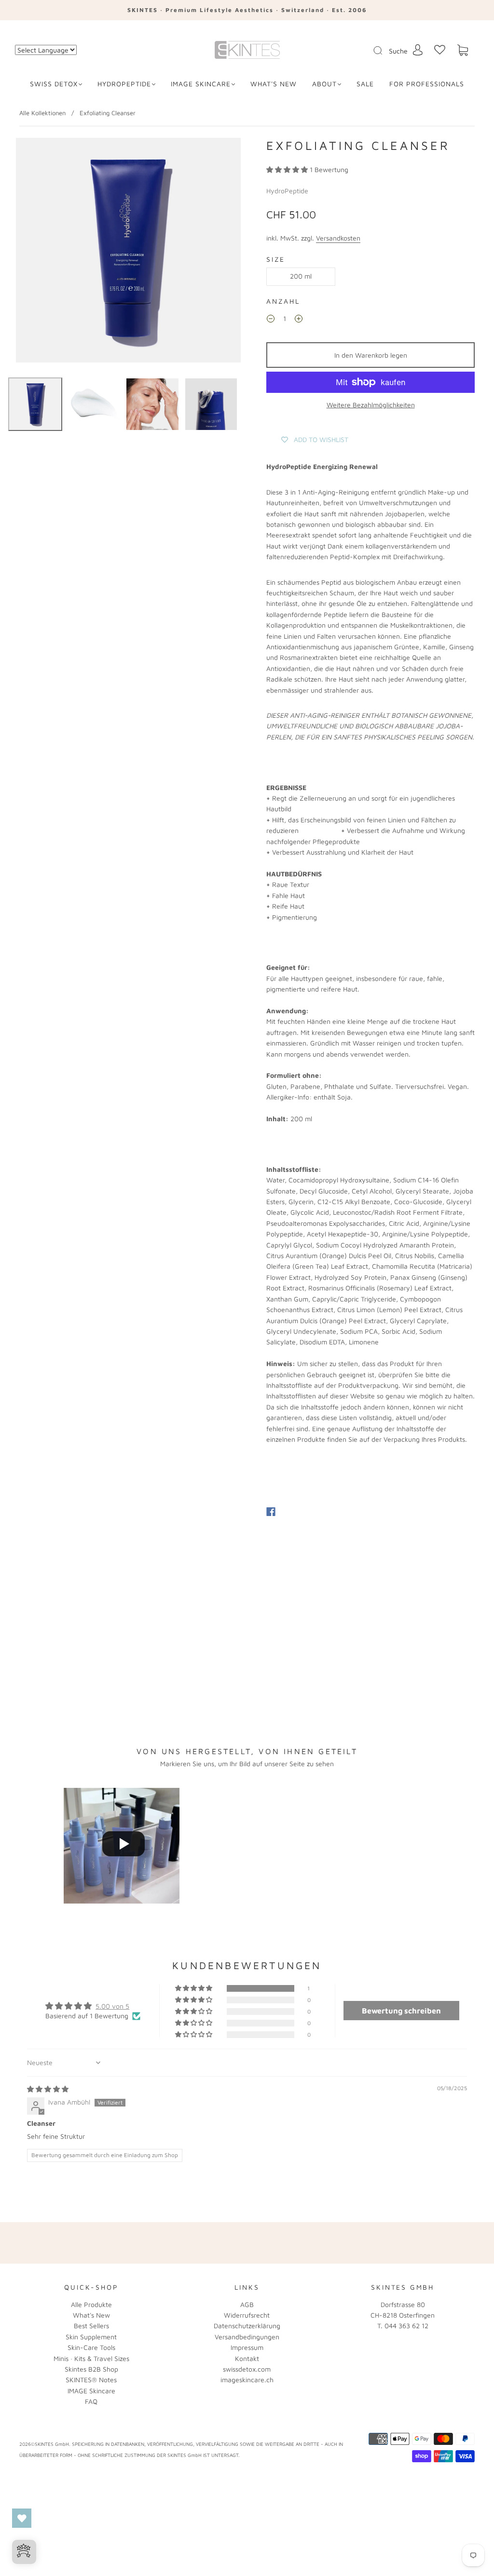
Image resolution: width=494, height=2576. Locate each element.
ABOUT (324, 84)
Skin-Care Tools (91, 2347)
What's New (91, 2315)
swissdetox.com (247, 2369)
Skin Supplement (91, 2337)
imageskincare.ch (247, 2380)
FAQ (91, 2401)
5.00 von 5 (112, 2006)
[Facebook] (271, 1512)
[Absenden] (384, 51)
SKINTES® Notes (91, 2380)
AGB (247, 2304)
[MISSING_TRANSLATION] (375, 51)
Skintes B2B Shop (91, 2369)
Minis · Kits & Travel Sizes (91, 2358)
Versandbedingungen (247, 2337)
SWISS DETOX (54, 84)
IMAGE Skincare (201, 84)
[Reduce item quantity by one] (271, 320)
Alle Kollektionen (42, 113)
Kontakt (247, 2358)
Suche (398, 51)
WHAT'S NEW (274, 84)
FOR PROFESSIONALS (427, 84)
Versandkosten (338, 238)
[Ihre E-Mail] (343, 2243)
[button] (288, 169)
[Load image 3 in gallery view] (152, 404)
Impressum (247, 2347)
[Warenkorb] (463, 50)
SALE (365, 84)
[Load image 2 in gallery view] (94, 404)
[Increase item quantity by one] (299, 320)
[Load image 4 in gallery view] (211, 404)
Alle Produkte (91, 2304)
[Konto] (418, 50)
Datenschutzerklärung (247, 2326)
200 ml (301, 276)
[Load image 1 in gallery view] (35, 404)
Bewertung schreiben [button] (401, 2011)
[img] (48, 2089)
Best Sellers (91, 2326)
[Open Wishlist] (22, 2518)
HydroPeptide (124, 84)
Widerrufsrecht (247, 2315)
